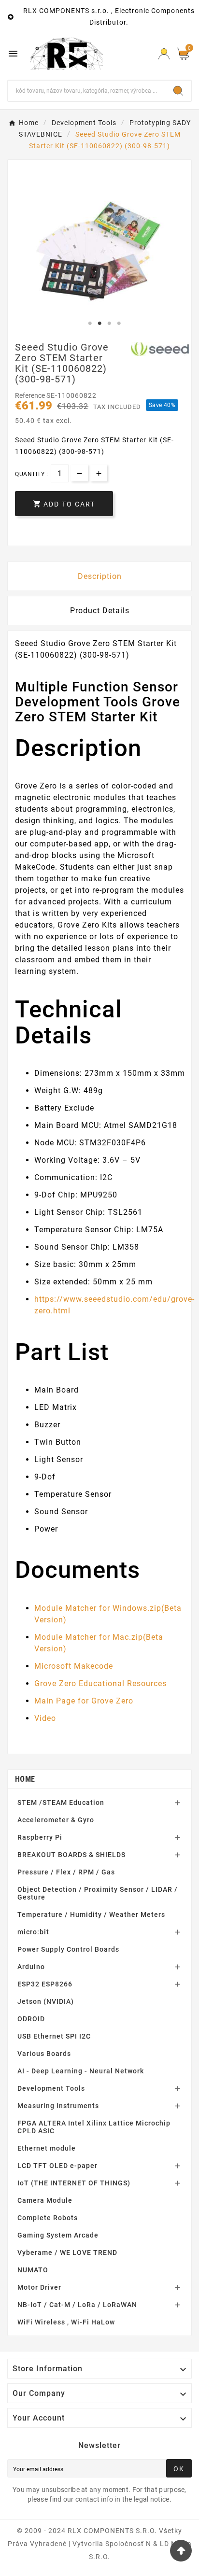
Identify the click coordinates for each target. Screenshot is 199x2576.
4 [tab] (119, 324)
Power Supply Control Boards (68, 1949)
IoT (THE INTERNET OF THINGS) (74, 2183)
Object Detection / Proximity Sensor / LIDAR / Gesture (98, 1893)
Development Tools (51, 2088)
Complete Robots (48, 2218)
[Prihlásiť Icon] (164, 54)
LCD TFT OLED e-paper (57, 2166)
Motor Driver (39, 2287)
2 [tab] (99, 324)
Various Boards (44, 2054)
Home (25, 1779)
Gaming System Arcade (58, 2235)
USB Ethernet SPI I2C (54, 2036)
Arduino (31, 1967)
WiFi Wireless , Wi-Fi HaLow (66, 2322)
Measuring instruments (58, 2106)
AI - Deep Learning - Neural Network (81, 2071)
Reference (31, 395)
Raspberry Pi (40, 1837)
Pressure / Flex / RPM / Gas (66, 1872)
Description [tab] (100, 576)
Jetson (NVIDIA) (46, 2001)
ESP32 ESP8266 (45, 1984)
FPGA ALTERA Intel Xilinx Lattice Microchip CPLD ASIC (94, 2127)
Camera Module (45, 2200)
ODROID (31, 2019)
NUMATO (33, 2270)
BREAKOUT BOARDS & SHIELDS (71, 1855)
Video (45, 1718)
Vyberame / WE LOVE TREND (67, 2252)
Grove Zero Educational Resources (100, 1683)
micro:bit (33, 1932)
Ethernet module (47, 2148)
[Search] (178, 91)
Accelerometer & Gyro (56, 1820)
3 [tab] (109, 324)
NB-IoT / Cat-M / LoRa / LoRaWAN (77, 2305)
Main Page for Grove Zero (84, 1701)
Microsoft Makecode (74, 1666)
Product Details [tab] (100, 611)
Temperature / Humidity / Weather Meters (91, 1914)
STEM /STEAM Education (61, 1802)
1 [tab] (90, 324)
